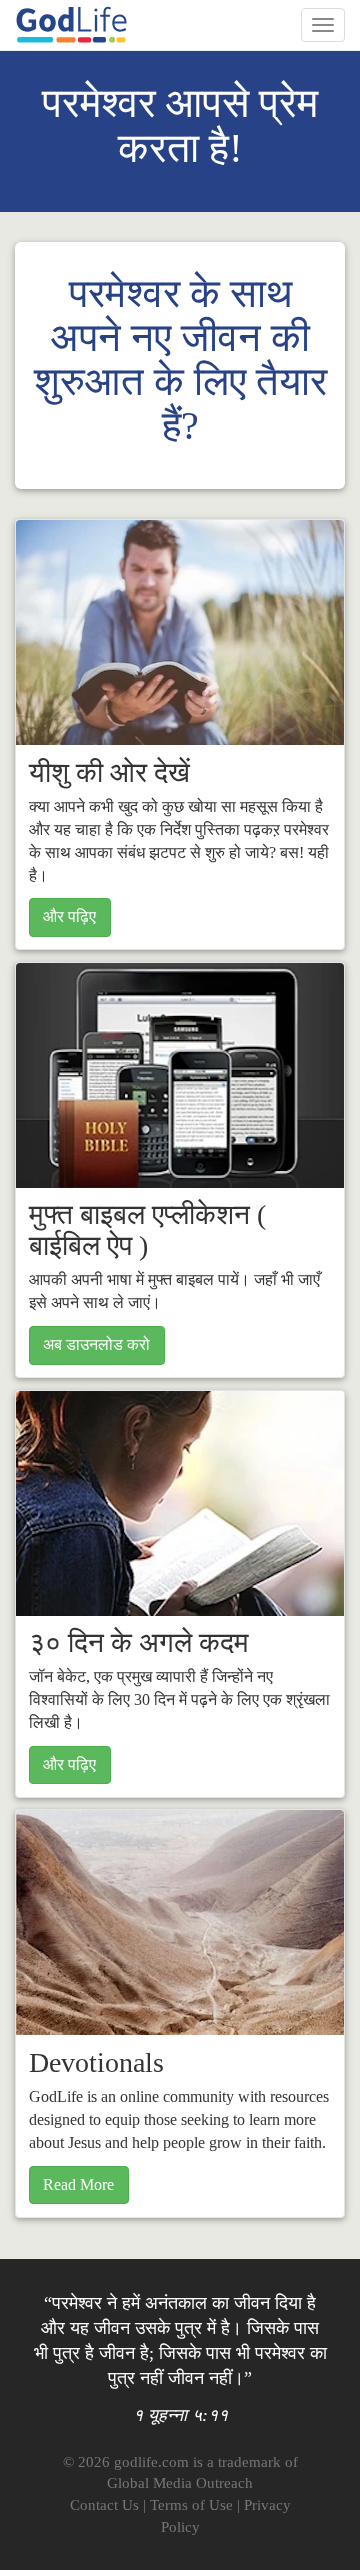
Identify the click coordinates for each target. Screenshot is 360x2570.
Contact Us (104, 2504)
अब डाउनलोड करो (96, 1344)
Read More (78, 2184)
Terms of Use (191, 2504)
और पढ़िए (69, 916)
